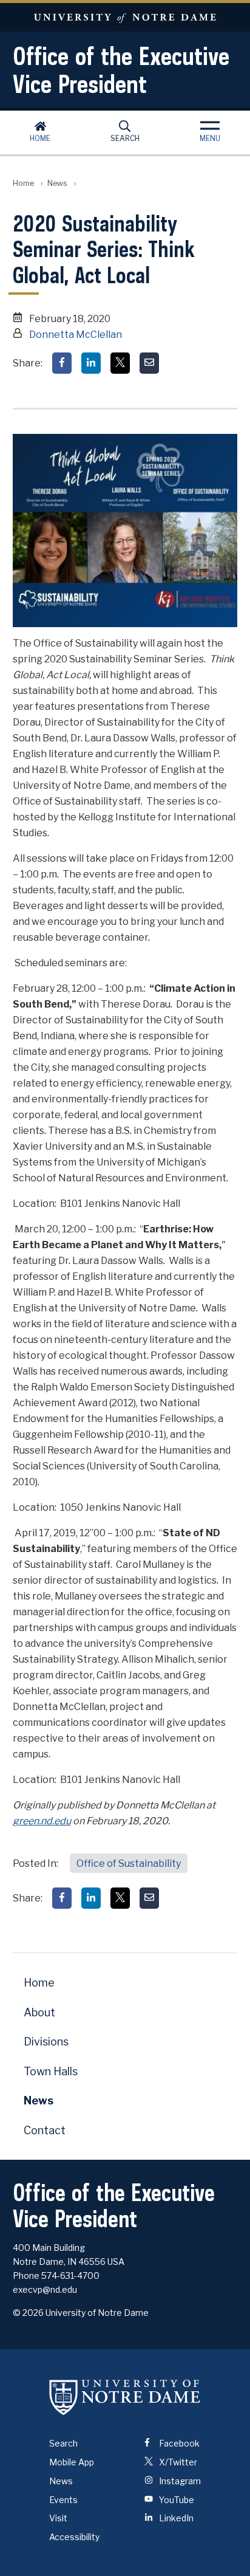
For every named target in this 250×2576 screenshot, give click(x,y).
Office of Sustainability (129, 1863)
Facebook (178, 2443)
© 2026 (28, 2313)
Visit (58, 2518)
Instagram (179, 2481)
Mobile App (72, 2462)
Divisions (46, 2042)
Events (63, 2500)
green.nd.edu (42, 1821)
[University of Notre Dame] (125, 2397)
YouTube (176, 2500)
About (39, 2012)
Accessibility (74, 2537)
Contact (45, 2130)
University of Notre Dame (125, 17)
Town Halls (51, 2071)
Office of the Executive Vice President (121, 70)
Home (40, 138)
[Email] (149, 363)
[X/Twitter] (120, 363)
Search (125, 138)
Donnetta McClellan (76, 335)
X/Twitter (177, 2462)
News (57, 183)
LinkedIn (175, 2518)
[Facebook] (62, 363)
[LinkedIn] (91, 363)
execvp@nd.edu (45, 2289)
